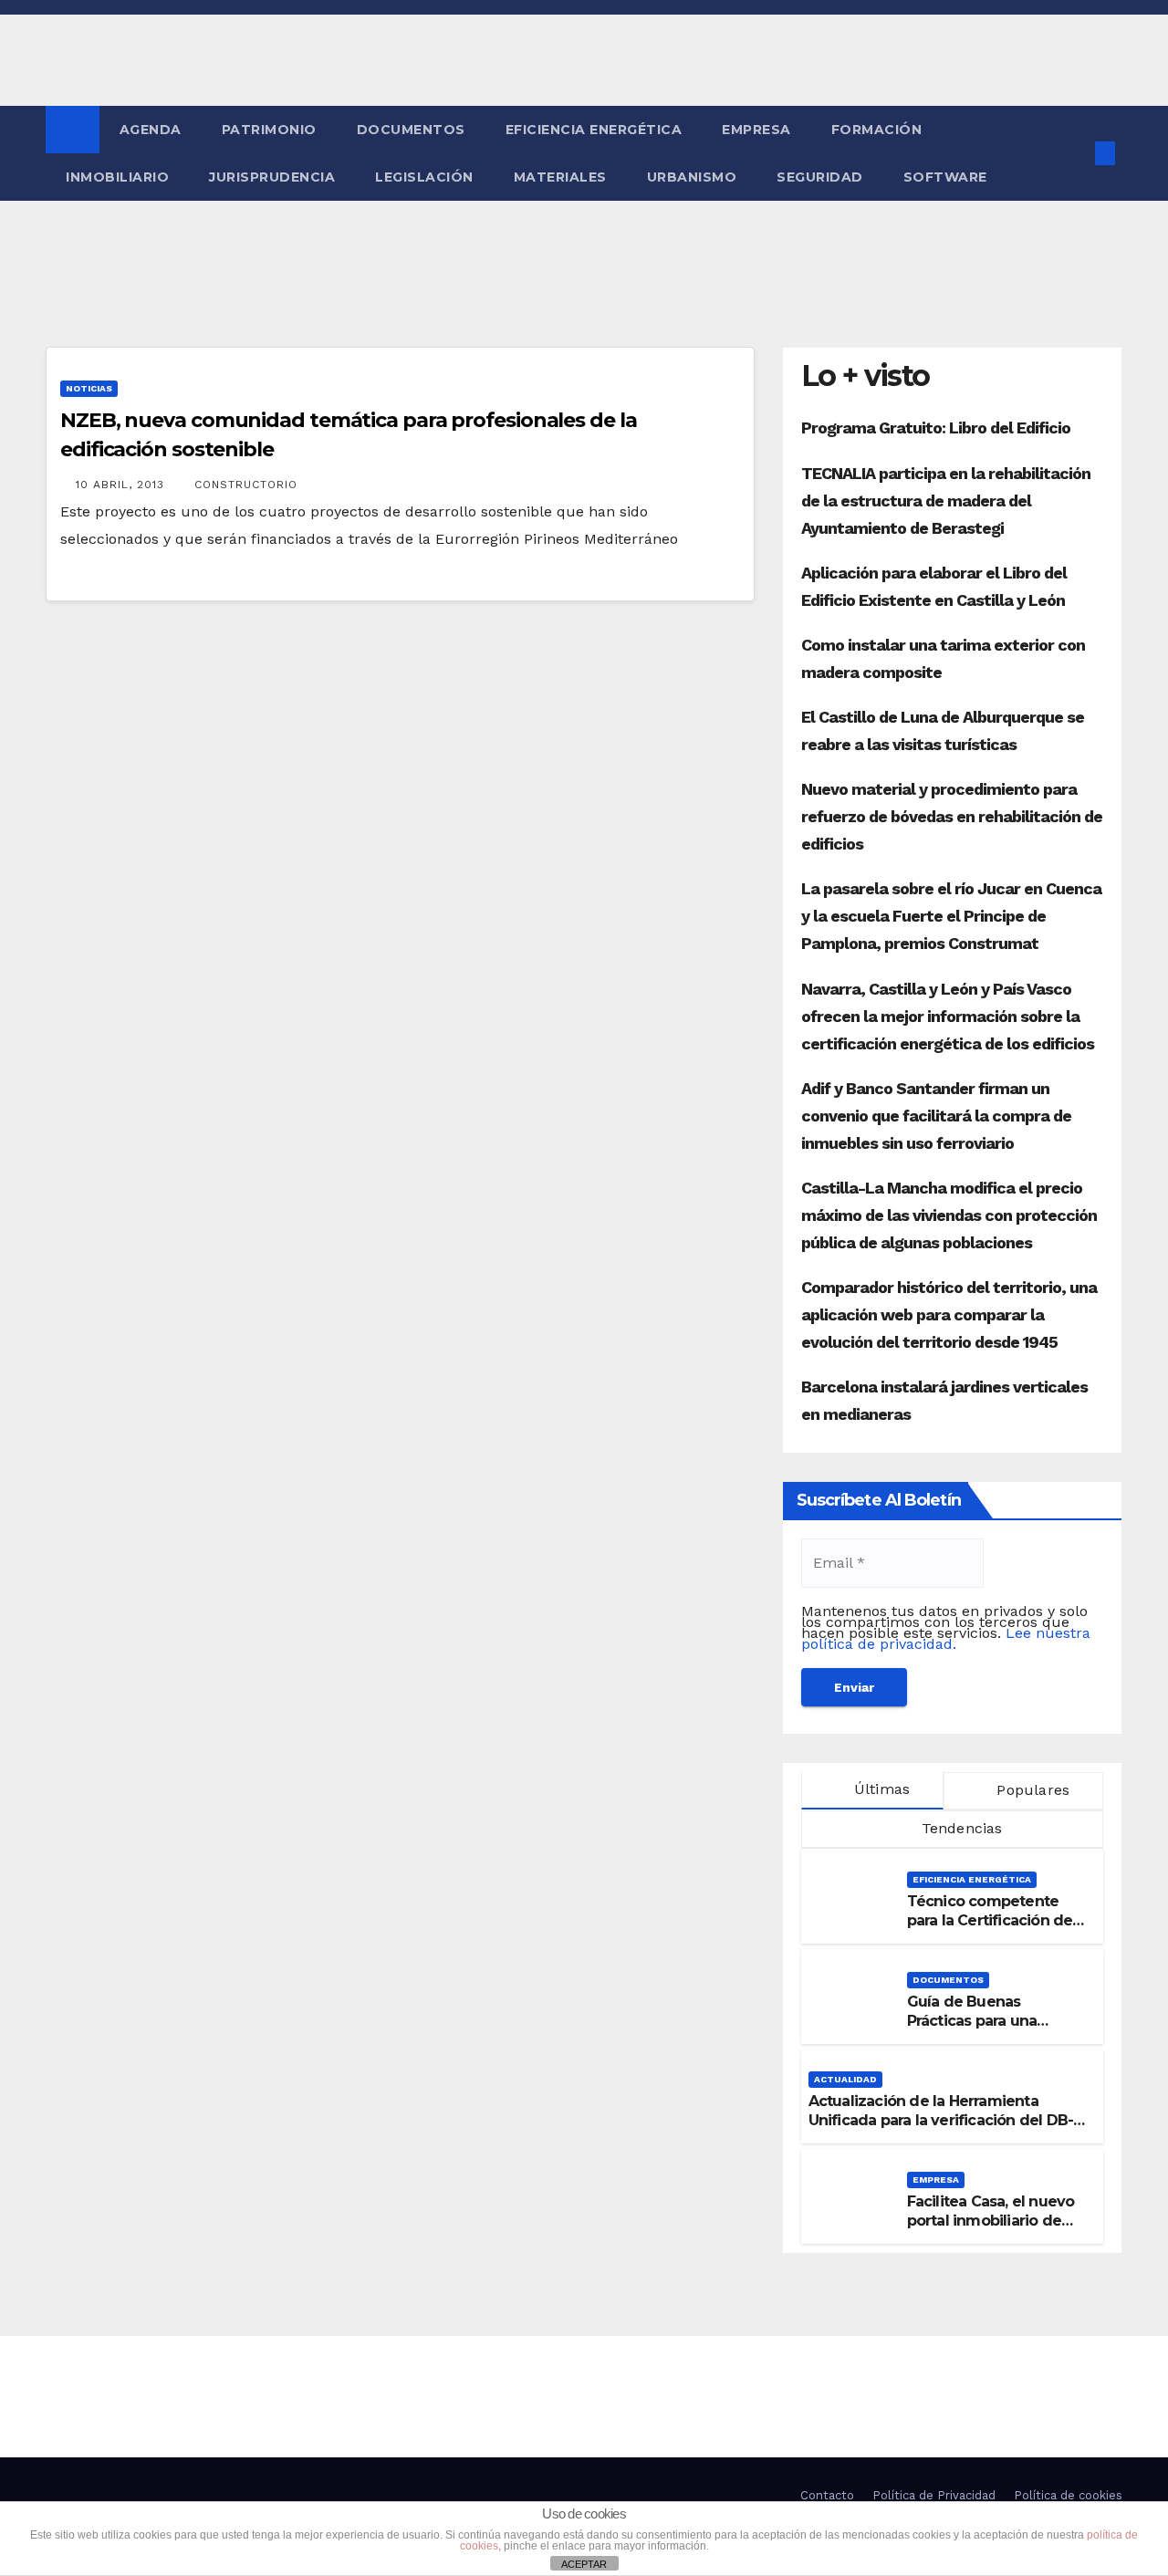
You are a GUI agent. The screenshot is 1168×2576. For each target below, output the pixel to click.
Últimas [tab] (880, 1789)
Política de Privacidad (934, 2495)
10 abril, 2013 (122, 485)
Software (945, 177)
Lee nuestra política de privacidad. (946, 1638)
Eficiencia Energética (594, 130)
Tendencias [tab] (959, 1828)
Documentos (411, 130)
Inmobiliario (117, 177)
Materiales (560, 177)
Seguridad (820, 177)
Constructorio (246, 485)
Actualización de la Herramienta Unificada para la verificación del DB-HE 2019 (941, 2120)
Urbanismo (692, 177)
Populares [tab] (1031, 1790)
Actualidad (845, 2079)
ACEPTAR (584, 2564)
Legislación (424, 177)
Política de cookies (1068, 2495)
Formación (877, 130)
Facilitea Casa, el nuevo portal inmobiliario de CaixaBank (991, 2221)
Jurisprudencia (272, 177)
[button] (1075, 153)
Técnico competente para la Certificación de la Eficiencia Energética (991, 1920)
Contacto (827, 2495)
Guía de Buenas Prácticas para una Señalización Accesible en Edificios (990, 2030)
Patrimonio (269, 130)
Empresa (756, 130)
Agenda (151, 130)
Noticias (89, 388)
